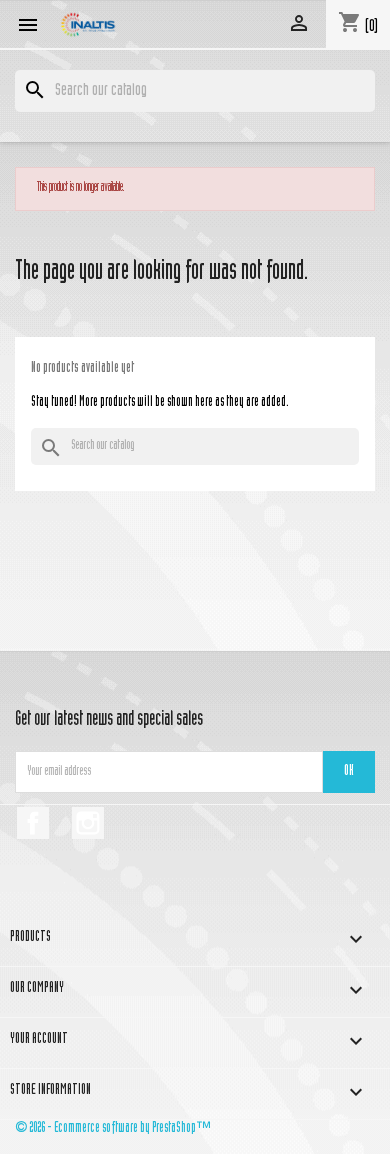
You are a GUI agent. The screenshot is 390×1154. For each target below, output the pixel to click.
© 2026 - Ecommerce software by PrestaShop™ (113, 1128)
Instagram (88, 823)
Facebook (33, 823)
